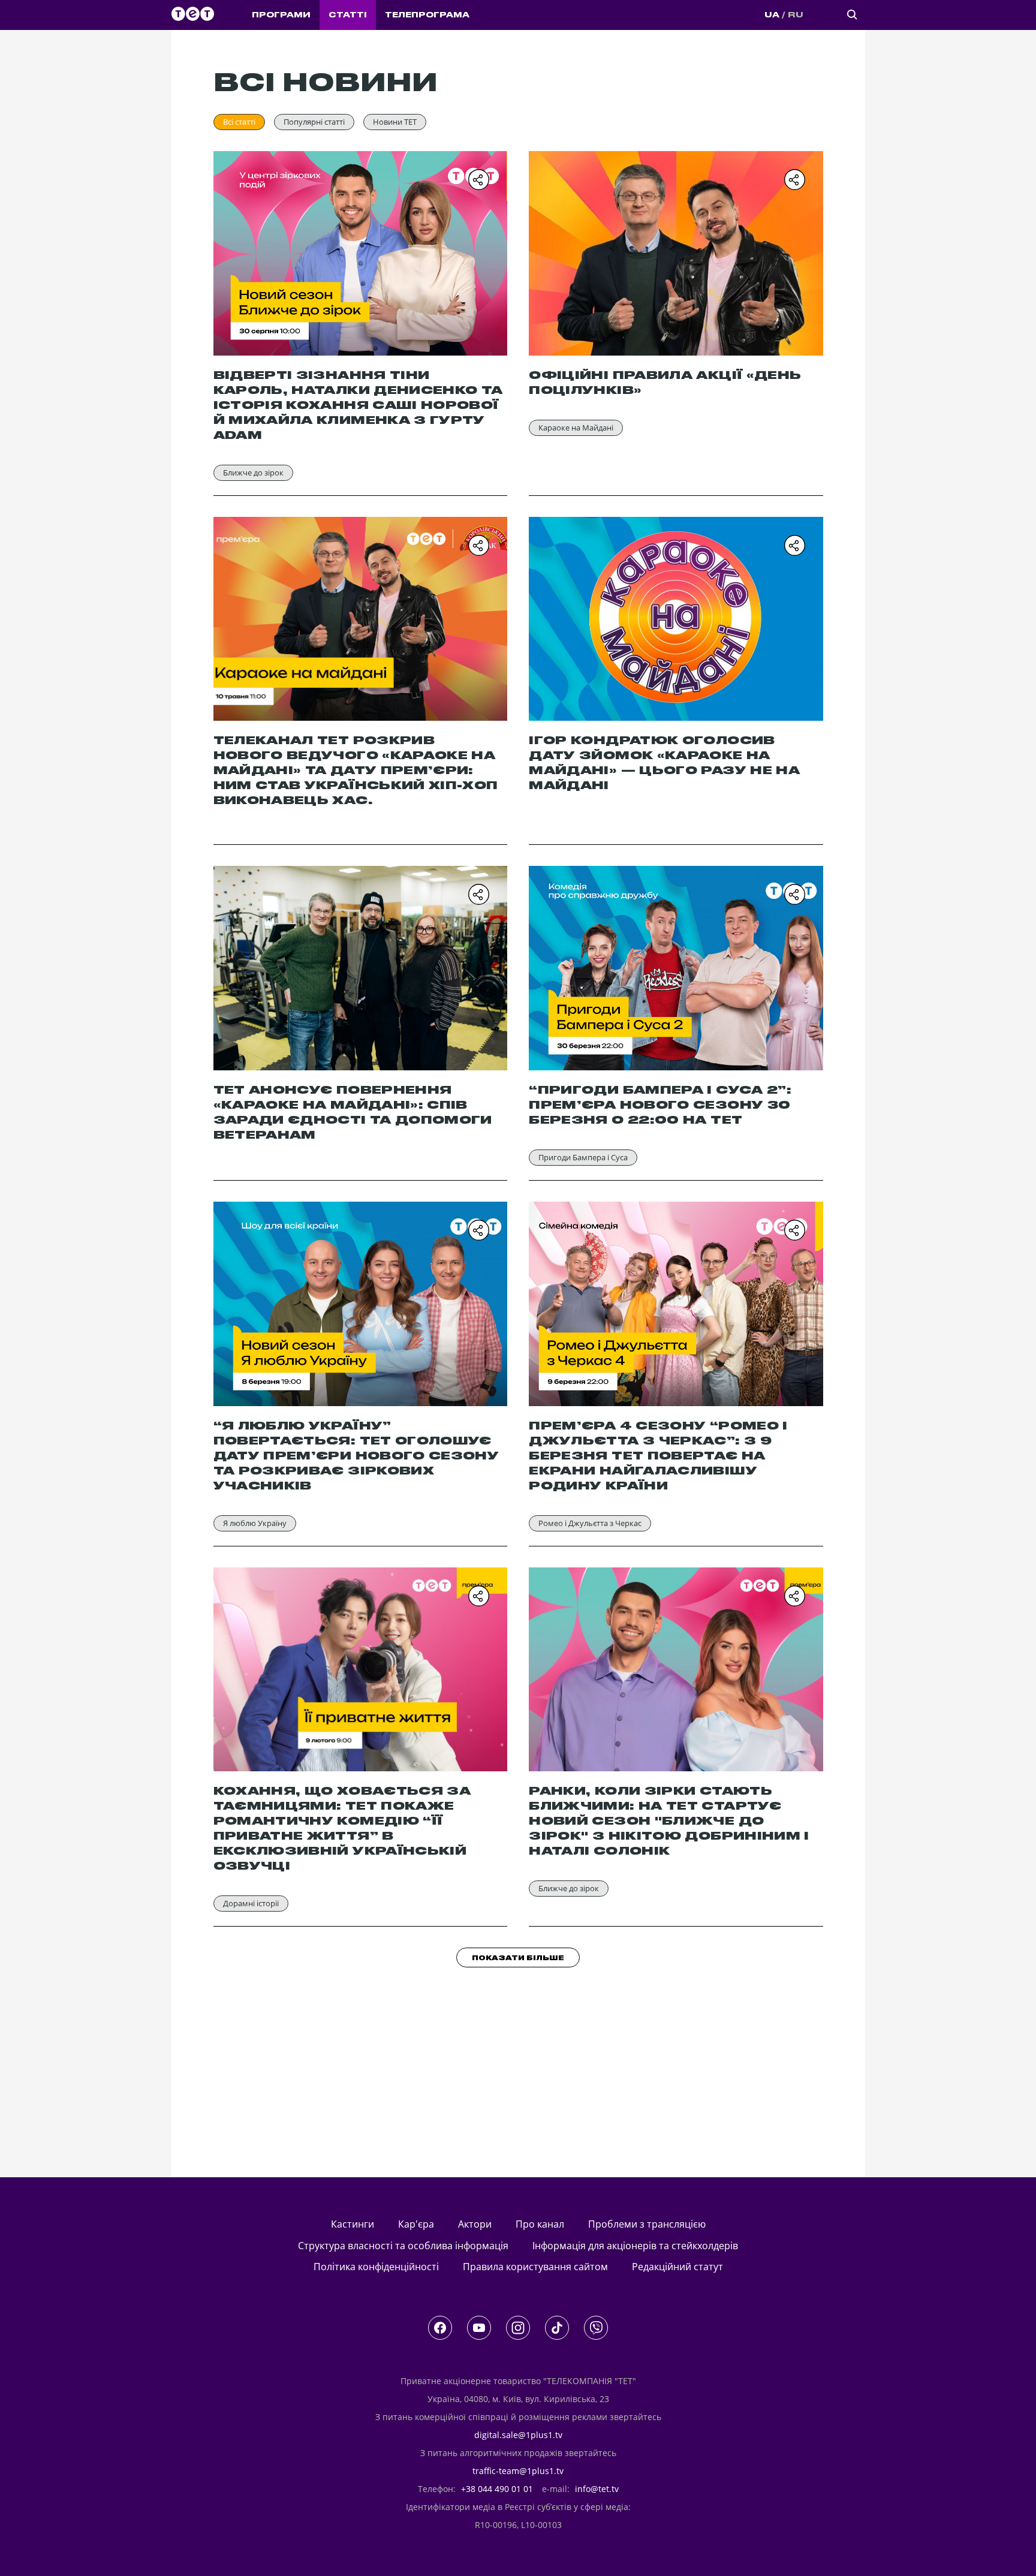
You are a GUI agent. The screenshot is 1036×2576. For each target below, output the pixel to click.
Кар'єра (416, 2224)
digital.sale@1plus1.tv (518, 2435)
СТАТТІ (348, 15)
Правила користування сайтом (535, 2267)
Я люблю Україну (255, 1523)
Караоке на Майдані (576, 428)
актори (475, 2224)
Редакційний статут (677, 2267)
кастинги (353, 2224)
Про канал (540, 2224)
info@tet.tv (597, 2489)
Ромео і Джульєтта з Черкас (590, 1523)
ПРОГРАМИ (281, 15)
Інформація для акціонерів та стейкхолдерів (635, 2246)
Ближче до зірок (253, 473)
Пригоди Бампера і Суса (583, 1157)
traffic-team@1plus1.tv (518, 2471)
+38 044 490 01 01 (497, 2489)
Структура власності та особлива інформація (403, 2246)
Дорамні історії (251, 1903)
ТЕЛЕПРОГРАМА (427, 15)
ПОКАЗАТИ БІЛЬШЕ (518, 1958)
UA (772, 15)
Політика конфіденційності (376, 2267)
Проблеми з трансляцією (647, 2224)
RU (796, 15)
